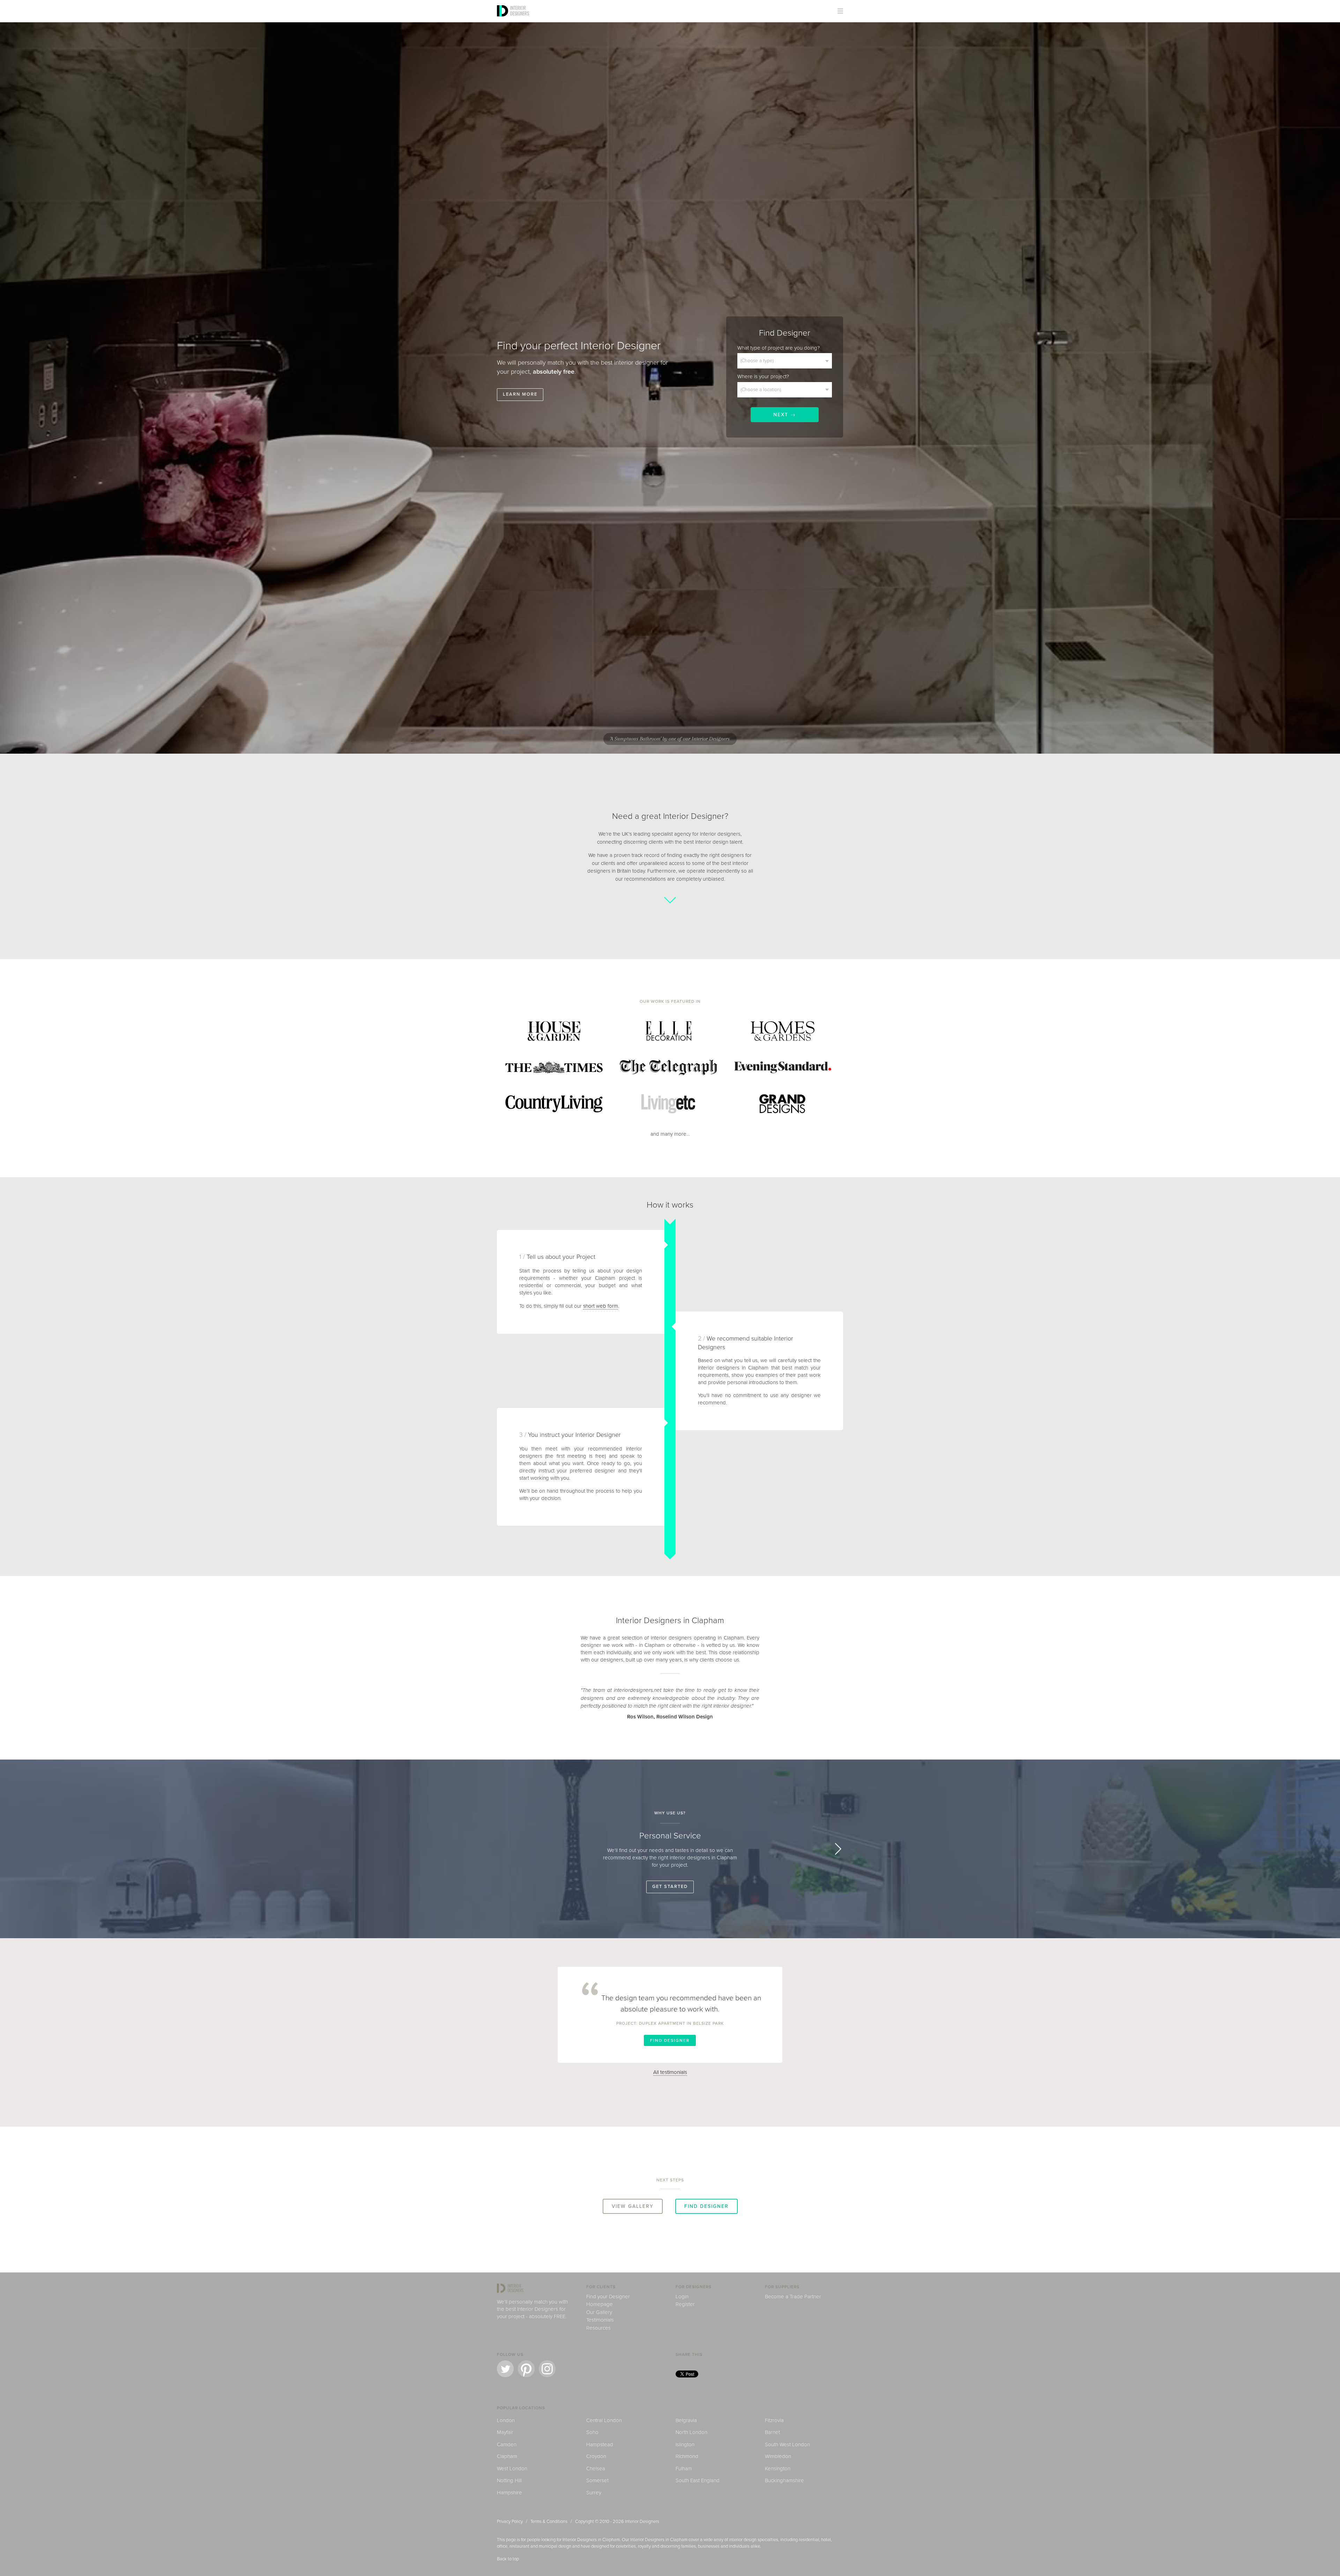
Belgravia (686, 2420)
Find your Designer (608, 2297)
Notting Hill (509, 2480)
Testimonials (600, 2320)
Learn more (520, 394)
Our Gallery (599, 2312)
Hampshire (509, 2493)
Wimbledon (778, 2456)
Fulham (684, 2469)
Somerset (597, 2480)
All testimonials (670, 2072)
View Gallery (633, 2206)
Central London (604, 2420)
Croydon (596, 2456)
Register (685, 2304)
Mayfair (505, 2432)
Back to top (508, 2559)
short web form (601, 1306)
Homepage (600, 2304)
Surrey (594, 2493)
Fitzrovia (774, 2420)
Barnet (772, 2432)
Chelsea (596, 2469)
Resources (598, 2328)
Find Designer (670, 2040)
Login (682, 2297)
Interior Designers (642, 2522)
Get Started (670, 1887)
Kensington (778, 2469)
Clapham (507, 2456)
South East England (698, 2480)
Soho (592, 2432)
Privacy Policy (510, 2522)
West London (512, 2469)
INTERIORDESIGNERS (520, 10)
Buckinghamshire (784, 2480)
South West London (787, 2444)
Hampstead (600, 2444)
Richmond (687, 2456)
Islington (685, 2444)
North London (691, 2432)
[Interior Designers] (504, 20)
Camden (507, 2444)
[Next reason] (835, 1849)
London (506, 2420)
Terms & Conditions (549, 2522)
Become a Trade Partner (793, 2297)
